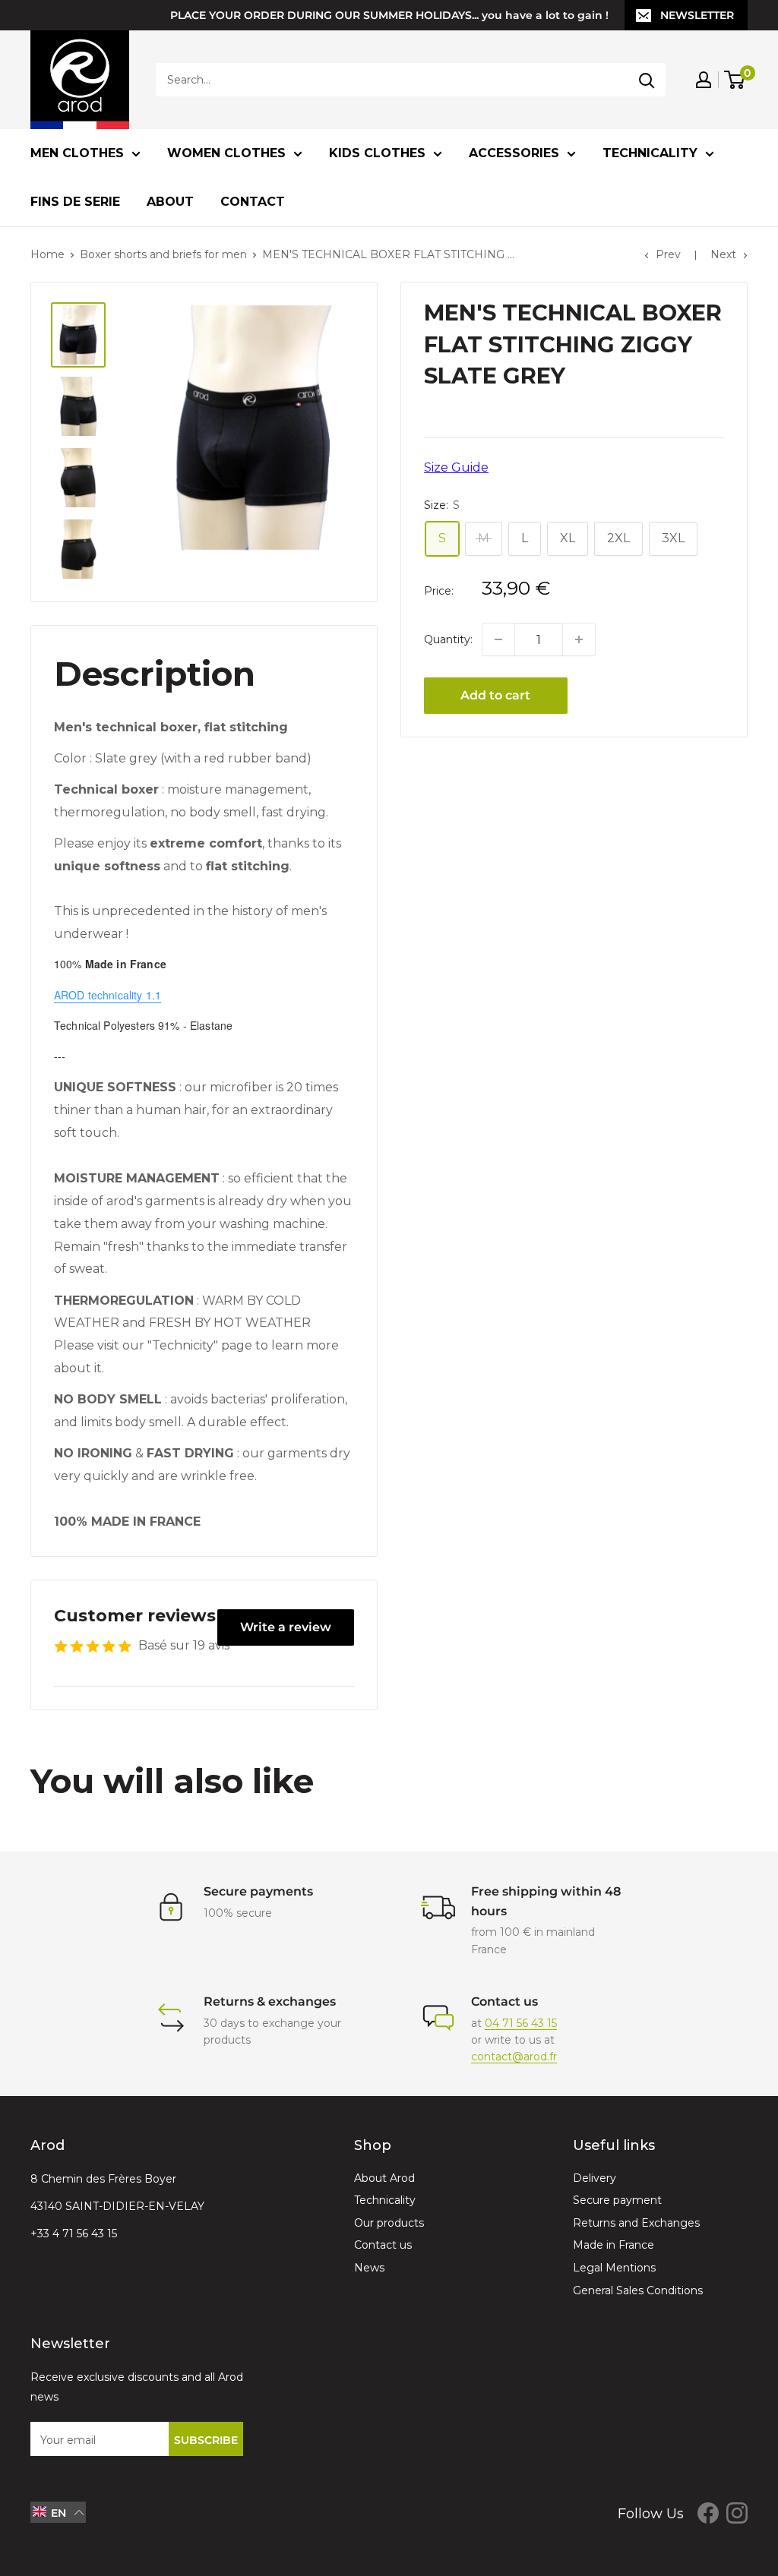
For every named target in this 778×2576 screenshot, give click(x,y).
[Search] (647, 80)
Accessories (514, 153)
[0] (735, 80)
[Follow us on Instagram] (737, 2512)
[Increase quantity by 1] (579, 639)
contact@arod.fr (514, 2057)
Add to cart (495, 695)
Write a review (286, 1627)
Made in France (614, 2245)
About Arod (384, 2178)
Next (723, 254)
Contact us (383, 2245)
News (369, 2268)
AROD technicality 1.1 (108, 995)
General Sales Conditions (638, 2290)
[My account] (704, 80)
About (170, 202)
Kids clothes (377, 153)
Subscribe (206, 2440)
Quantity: (448, 639)
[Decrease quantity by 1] (498, 639)
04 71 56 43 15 (521, 2023)
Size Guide (456, 467)
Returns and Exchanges (636, 2223)
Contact (253, 202)
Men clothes (77, 153)
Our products (389, 2223)
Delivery (595, 2178)
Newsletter (697, 15)
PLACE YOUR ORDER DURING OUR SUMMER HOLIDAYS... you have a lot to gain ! (389, 15)
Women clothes (226, 153)
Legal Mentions (614, 2268)
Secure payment (617, 2200)
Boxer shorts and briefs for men (163, 254)
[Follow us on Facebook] (708, 2512)
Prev (668, 254)
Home (47, 254)
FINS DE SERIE (75, 202)
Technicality (650, 153)
